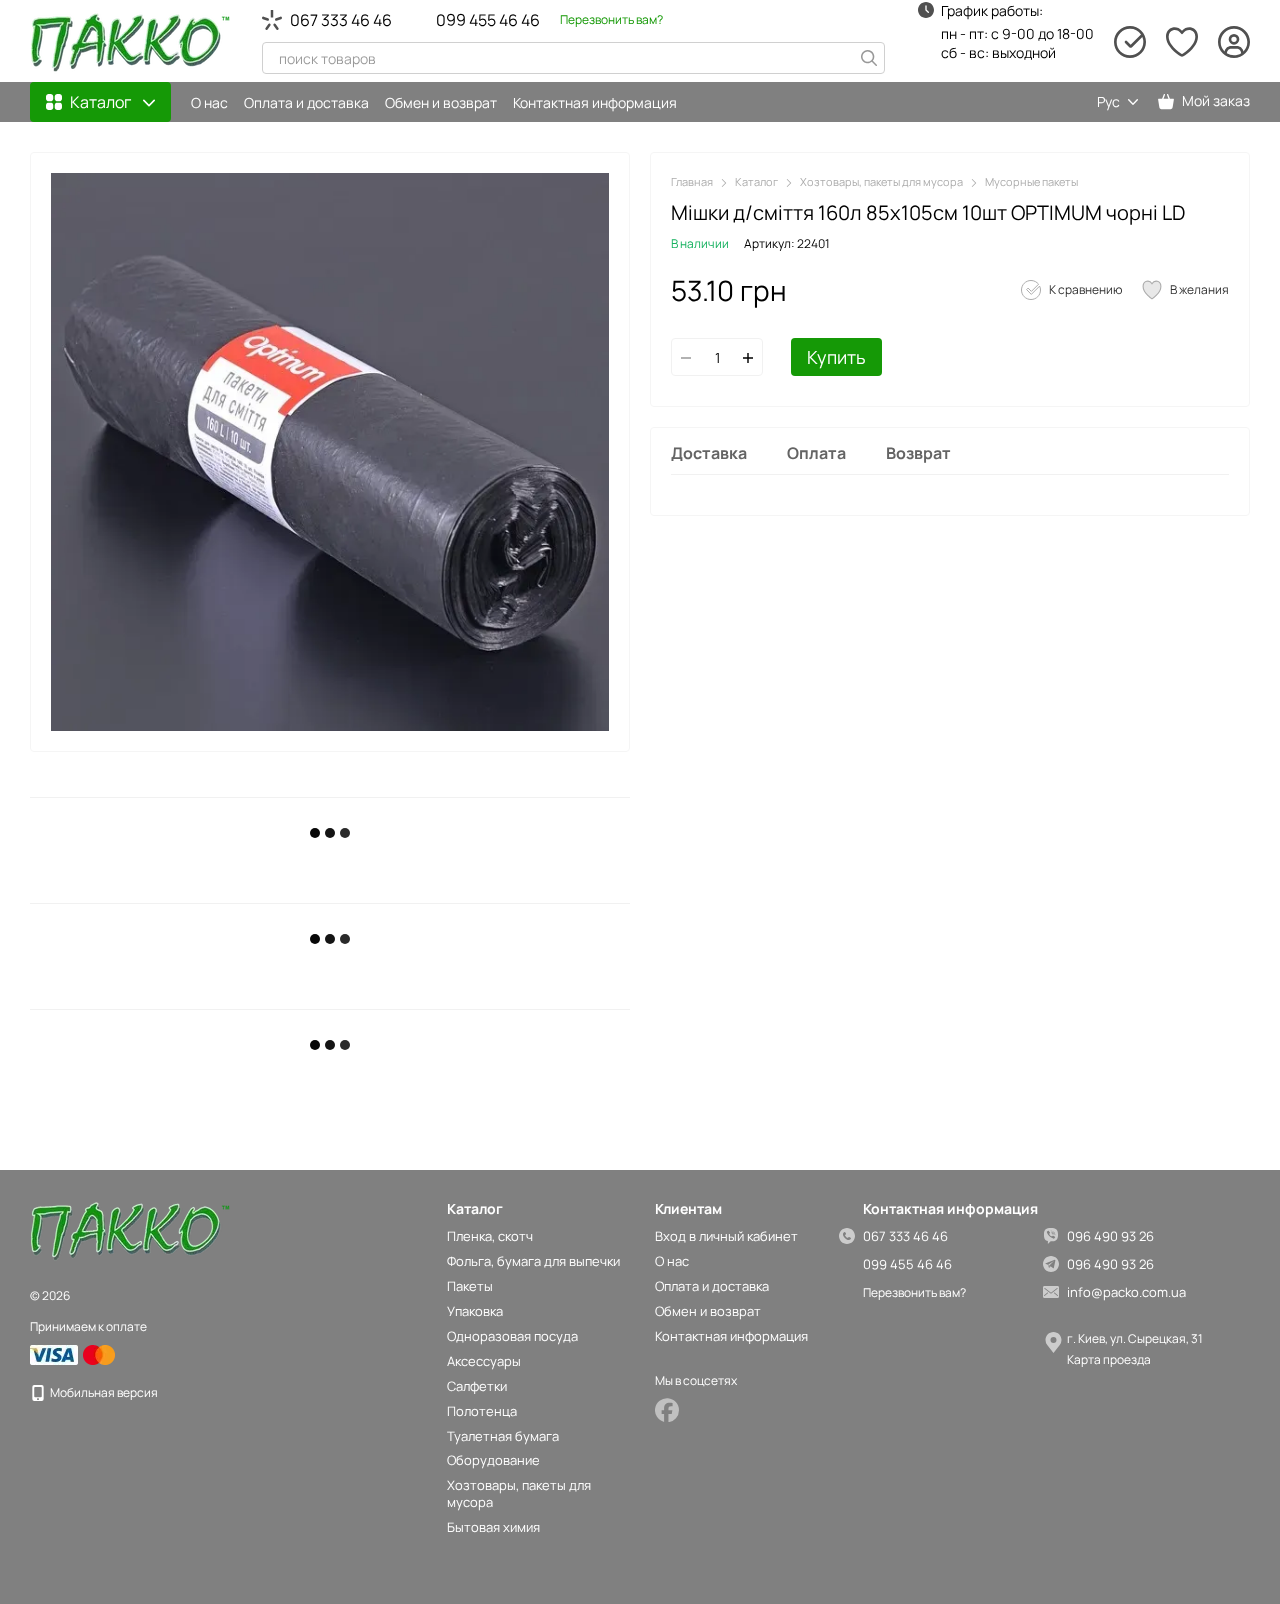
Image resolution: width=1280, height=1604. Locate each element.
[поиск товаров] (869, 58)
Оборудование (493, 1460)
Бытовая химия (493, 1527)
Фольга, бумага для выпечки (533, 1261)
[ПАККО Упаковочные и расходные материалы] (130, 1230)
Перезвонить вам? (611, 20)
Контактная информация (595, 102)
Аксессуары (484, 1361)
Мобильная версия (103, 1392)
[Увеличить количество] (748, 358)
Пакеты (470, 1286)
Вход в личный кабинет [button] (726, 1236)
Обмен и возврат (441, 102)
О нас (209, 102)
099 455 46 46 (488, 20)
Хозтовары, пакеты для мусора (519, 1493)
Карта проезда (1109, 1359)
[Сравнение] (1130, 42)
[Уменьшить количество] (686, 358)
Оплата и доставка (306, 102)
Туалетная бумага (503, 1436)
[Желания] (1182, 42)
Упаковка (475, 1311)
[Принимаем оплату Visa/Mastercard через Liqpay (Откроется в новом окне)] (74, 1353)
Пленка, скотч (490, 1236)
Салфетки (477, 1386)
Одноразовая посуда (512, 1336)
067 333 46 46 (341, 20)
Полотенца (482, 1411)
